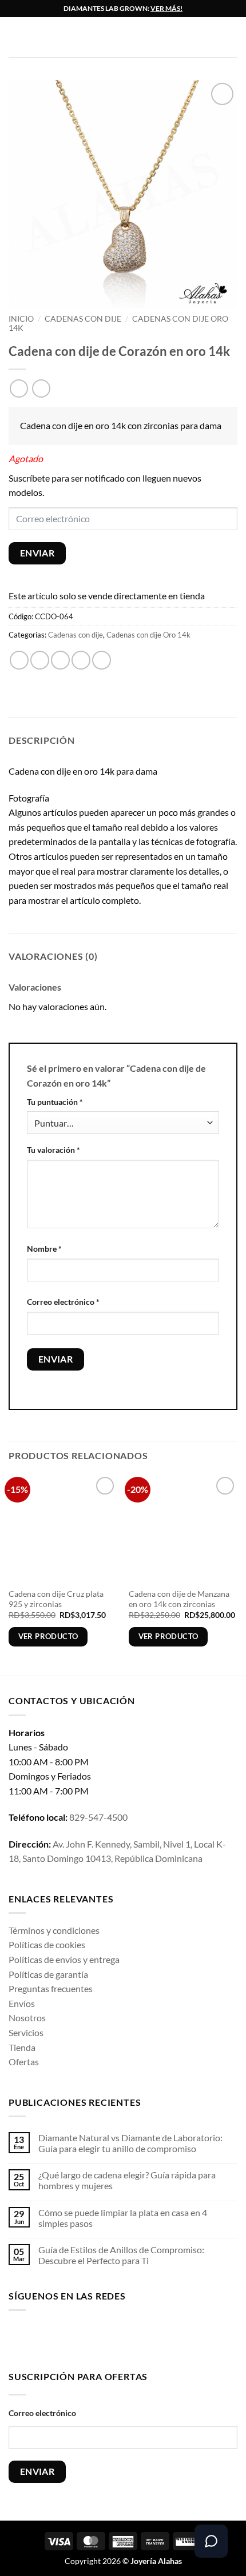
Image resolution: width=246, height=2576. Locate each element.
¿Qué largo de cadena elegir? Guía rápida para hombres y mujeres (127, 2180)
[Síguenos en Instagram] (36, 2338)
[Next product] (19, 388)
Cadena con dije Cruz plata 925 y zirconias (56, 1599)
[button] (15, 37)
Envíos (22, 2003)
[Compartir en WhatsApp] (19, 660)
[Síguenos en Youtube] (126, 2338)
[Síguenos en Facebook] (17, 2338)
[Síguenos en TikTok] (54, 2338)
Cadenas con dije (83, 319)
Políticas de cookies (47, 1944)
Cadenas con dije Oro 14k (148, 635)
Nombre (44, 1249)
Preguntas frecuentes (51, 1988)
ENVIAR (37, 553)
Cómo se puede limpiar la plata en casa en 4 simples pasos (123, 2218)
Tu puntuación (55, 1102)
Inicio (21, 319)
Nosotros (27, 2018)
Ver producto (48, 1636)
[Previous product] (41, 388)
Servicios (26, 2032)
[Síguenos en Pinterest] (108, 2338)
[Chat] (211, 2541)
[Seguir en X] (72, 2338)
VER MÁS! (166, 8)
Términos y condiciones (54, 1930)
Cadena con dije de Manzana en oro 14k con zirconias (179, 1599)
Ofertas (24, 2062)
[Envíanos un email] (90, 2338)
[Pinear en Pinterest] (102, 660)
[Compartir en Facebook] (40, 660)
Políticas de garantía (48, 1974)
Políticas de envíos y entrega (64, 1959)
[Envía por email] (81, 660)
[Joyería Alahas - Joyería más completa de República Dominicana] (132, 37)
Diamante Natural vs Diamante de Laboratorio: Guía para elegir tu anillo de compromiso (130, 2143)
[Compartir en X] (60, 660)
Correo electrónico (63, 1302)
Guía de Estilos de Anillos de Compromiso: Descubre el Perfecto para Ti (121, 2255)
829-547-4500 (98, 1817)
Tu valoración (53, 1150)
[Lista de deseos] (232, 37)
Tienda (22, 2047)
